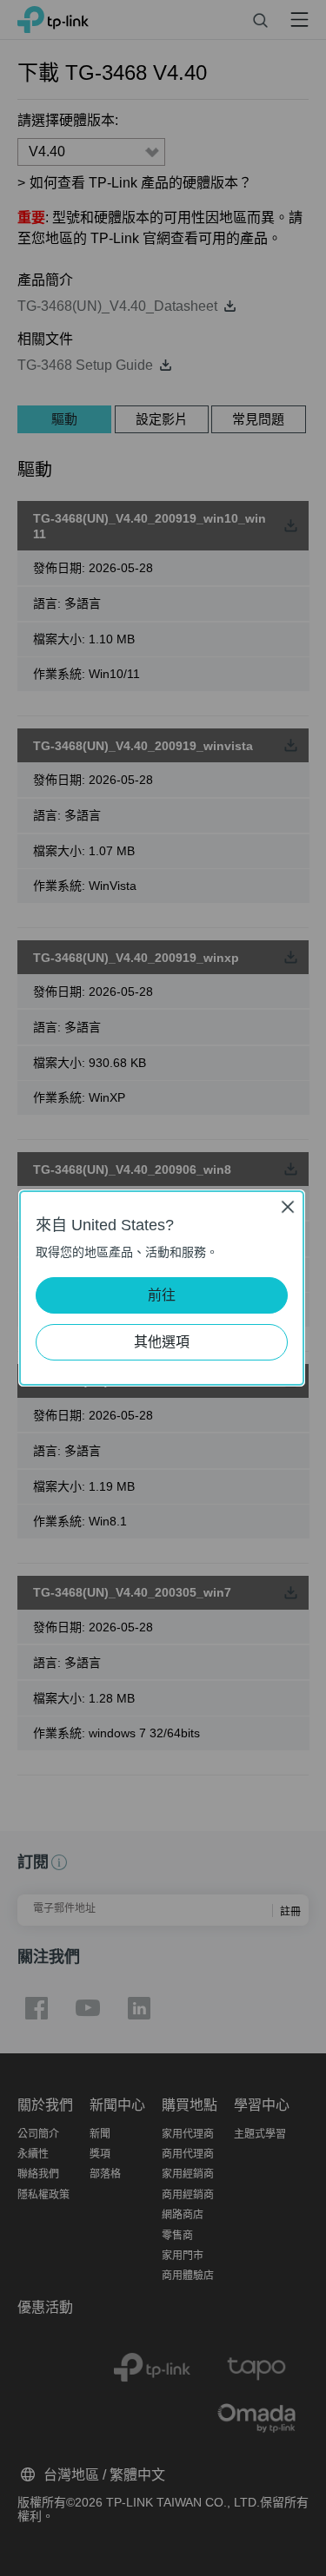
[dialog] (163, 1288)
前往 (162, 1295)
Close (288, 1206)
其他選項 (162, 1342)
